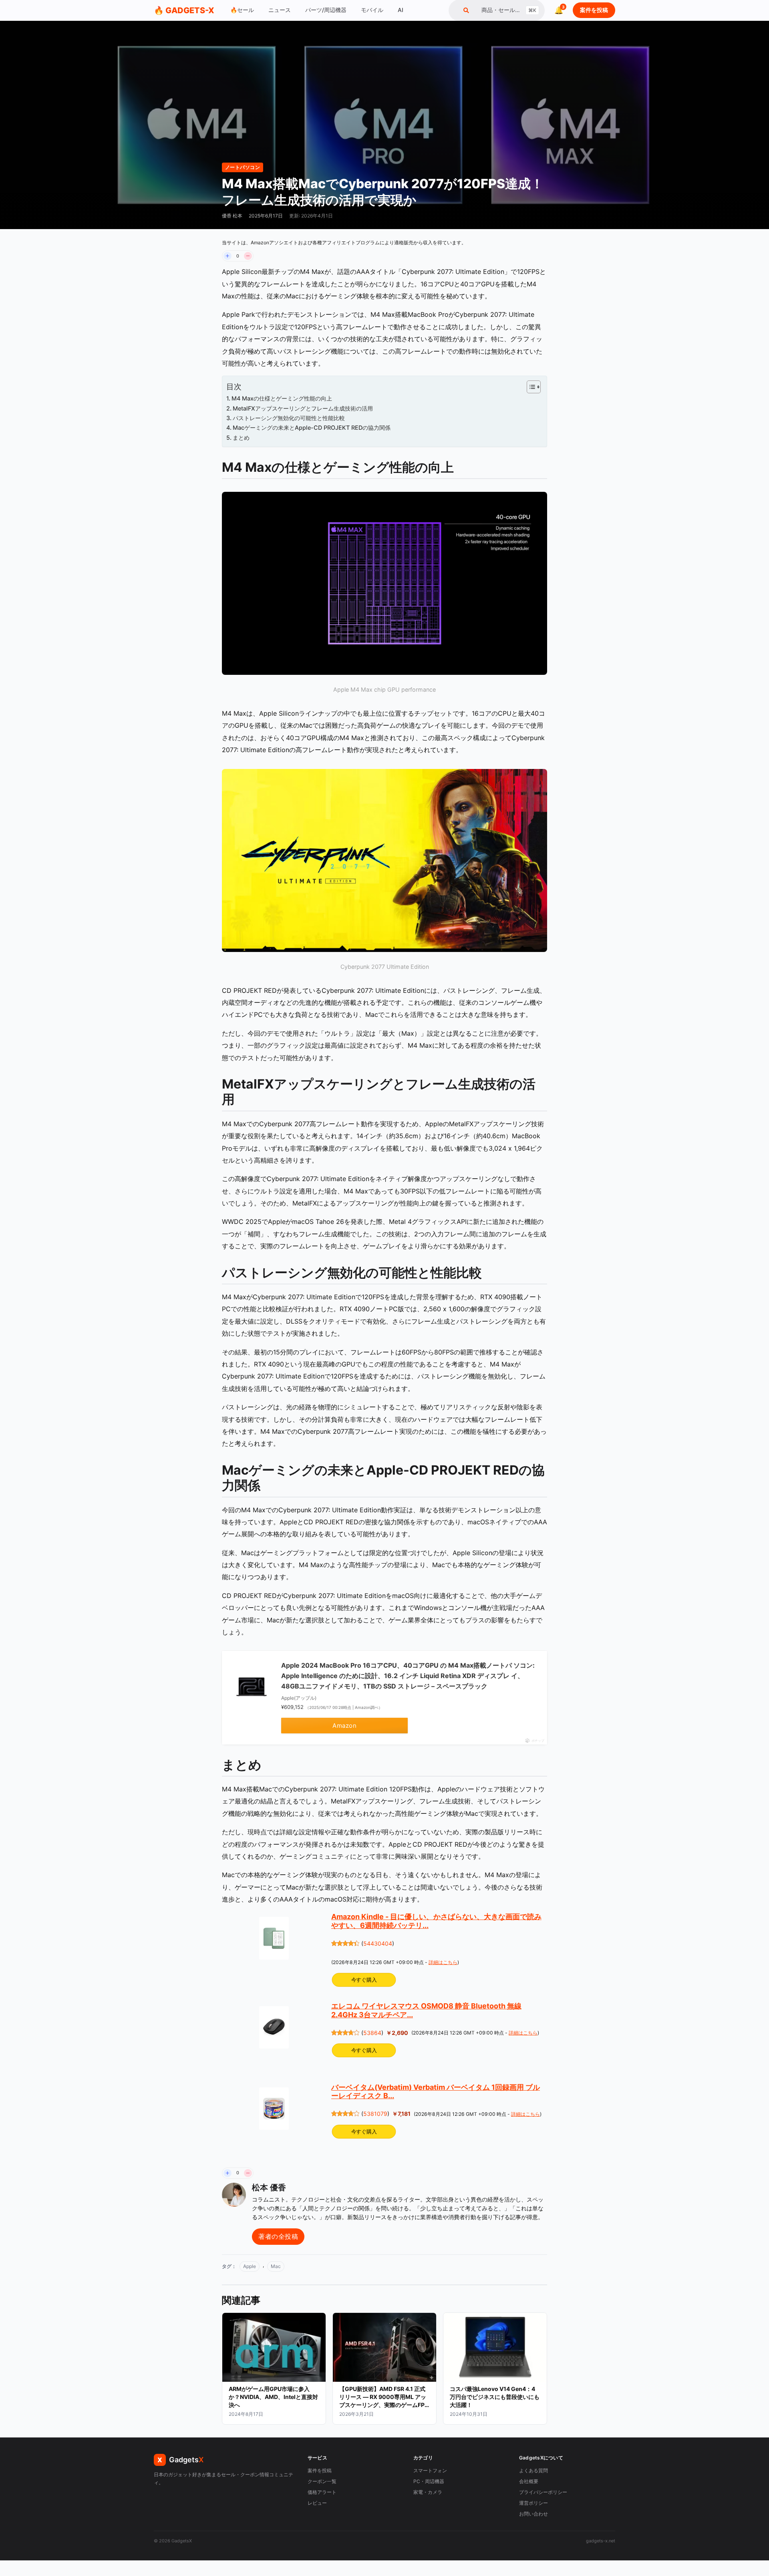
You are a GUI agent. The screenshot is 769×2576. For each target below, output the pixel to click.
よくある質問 (533, 2470)
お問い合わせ (533, 2514)
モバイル (372, 10)
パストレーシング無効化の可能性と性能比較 (289, 418)
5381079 (375, 2114)
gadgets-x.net (601, 2541)
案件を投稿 (594, 10)
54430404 (378, 1943)
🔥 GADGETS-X (184, 10)
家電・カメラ (428, 2492)
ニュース (280, 10)
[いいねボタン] (227, 256)
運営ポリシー (533, 2503)
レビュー (317, 2503)
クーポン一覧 (322, 2481)
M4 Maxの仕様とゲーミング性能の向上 (282, 398)
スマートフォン (430, 2470)
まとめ (241, 438)
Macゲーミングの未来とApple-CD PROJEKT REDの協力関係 (312, 428)
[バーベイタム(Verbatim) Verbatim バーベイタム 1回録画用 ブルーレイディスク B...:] (274, 2109)
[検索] (466, 10)
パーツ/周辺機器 (326, 10)
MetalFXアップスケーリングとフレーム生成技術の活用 (303, 408)
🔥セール (242, 10)
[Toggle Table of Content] (530, 387)
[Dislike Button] (248, 256)
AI (401, 10)
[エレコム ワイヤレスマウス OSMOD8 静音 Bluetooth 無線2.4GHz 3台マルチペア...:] (274, 2027)
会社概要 (529, 2481)
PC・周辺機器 (429, 2481)
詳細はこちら (443, 1962)
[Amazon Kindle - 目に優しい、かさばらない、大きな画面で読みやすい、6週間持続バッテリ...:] (274, 1938)
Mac (276, 2266)
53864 (372, 2033)
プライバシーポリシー (543, 2492)
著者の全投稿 (278, 2236)
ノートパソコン (243, 167)
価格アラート (322, 2492)
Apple (250, 2266)
